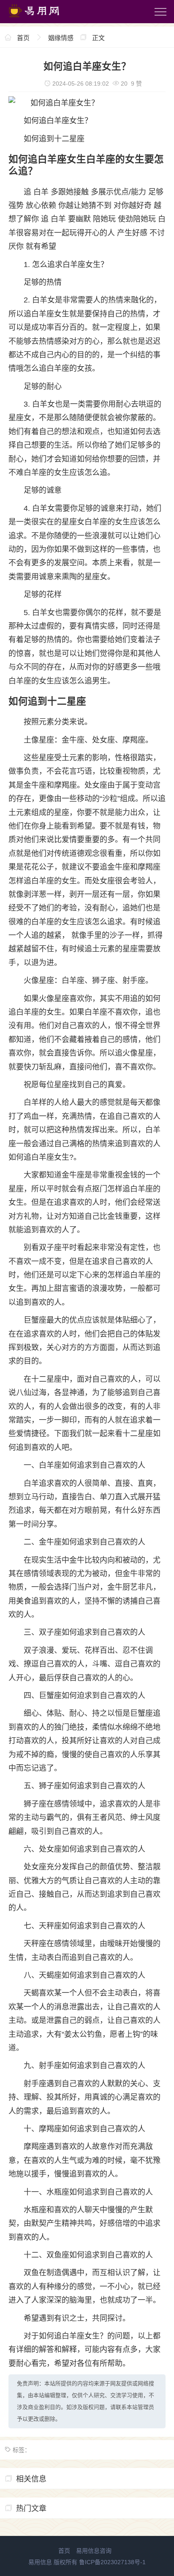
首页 (23, 38)
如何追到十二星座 (54, 139)
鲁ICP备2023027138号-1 (112, 2562)
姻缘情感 (61, 38)
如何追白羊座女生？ (58, 121)
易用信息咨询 (94, 2551)
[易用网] (42, 19)
